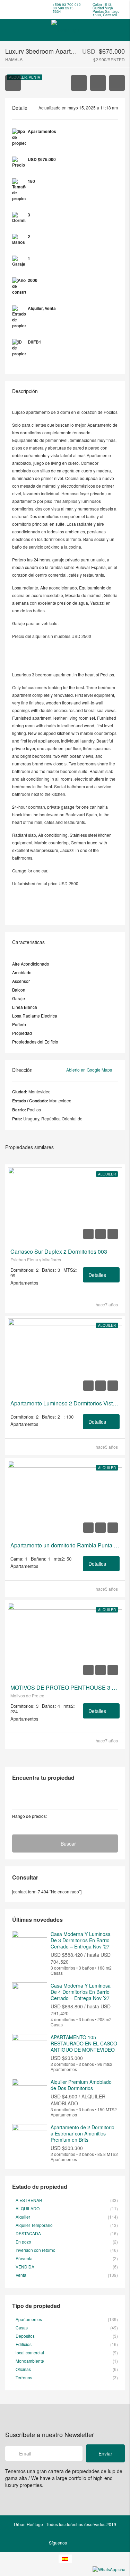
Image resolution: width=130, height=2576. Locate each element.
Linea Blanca (25, 1007)
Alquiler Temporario (34, 2225)
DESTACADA (28, 2233)
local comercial (30, 2352)
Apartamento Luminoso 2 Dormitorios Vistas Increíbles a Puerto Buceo (65, 1403)
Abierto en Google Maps (90, 1070)
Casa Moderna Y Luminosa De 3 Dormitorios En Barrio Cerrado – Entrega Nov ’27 (81, 1940)
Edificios (24, 2344)
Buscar (68, 1844)
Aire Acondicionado (31, 964)
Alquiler (107, 1174)
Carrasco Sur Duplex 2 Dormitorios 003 (59, 1252)
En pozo (23, 2242)
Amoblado (22, 972)
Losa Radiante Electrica (35, 1016)
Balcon (19, 990)
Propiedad (22, 1033)
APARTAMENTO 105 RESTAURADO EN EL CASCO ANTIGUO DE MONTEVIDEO (84, 2043)
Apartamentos (29, 2319)
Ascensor (21, 981)
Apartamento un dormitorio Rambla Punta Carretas (65, 1545)
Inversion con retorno (36, 2250)
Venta (21, 2275)
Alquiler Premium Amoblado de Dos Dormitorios (81, 2085)
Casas (22, 2328)
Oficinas (23, 2369)
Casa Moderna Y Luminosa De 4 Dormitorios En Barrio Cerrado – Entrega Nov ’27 (81, 1992)
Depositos (25, 2336)
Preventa (24, 2258)
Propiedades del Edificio (35, 1042)
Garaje (19, 998)
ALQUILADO (28, 2208)
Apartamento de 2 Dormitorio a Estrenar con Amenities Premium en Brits (83, 2133)
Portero (19, 1024)
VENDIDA (25, 2267)
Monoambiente (30, 2361)
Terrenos (24, 2377)
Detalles (98, 1275)
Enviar (105, 2453)
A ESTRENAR (29, 2200)
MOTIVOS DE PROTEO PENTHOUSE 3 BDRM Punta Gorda (65, 1688)
